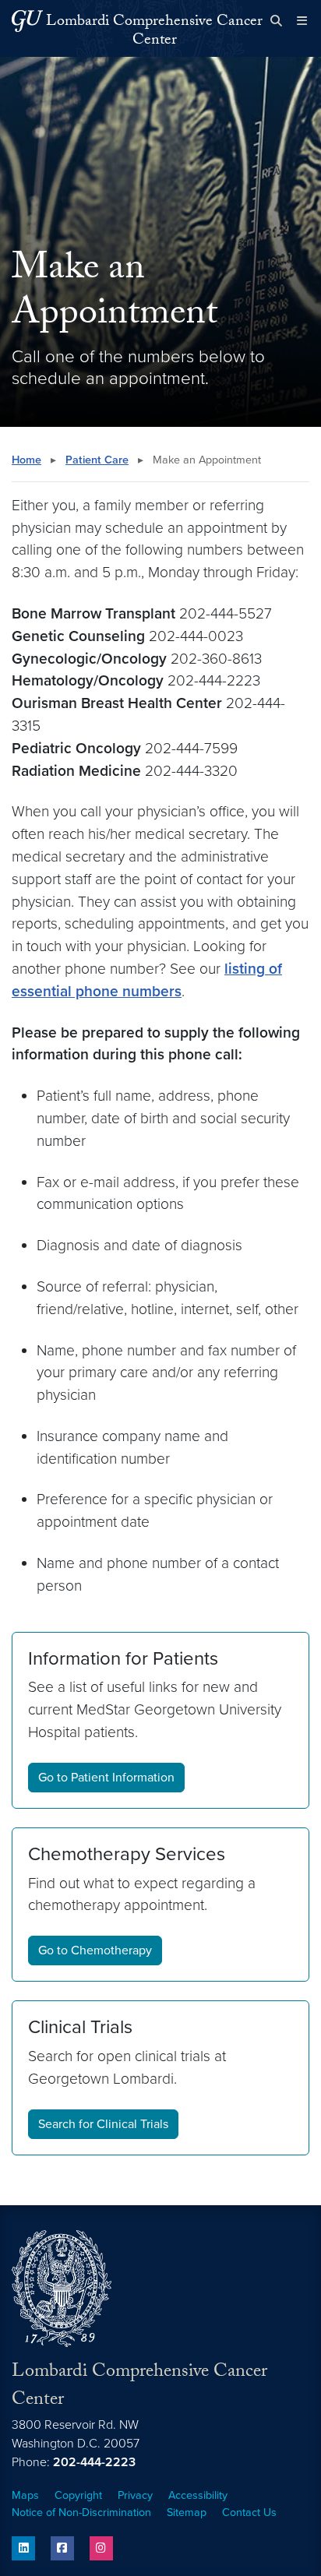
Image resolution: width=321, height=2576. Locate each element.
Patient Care (97, 460)
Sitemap (187, 2513)
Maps (25, 2495)
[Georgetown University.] (27, 21)
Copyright (78, 2495)
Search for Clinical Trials (103, 2124)
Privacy (135, 2495)
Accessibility (198, 2495)
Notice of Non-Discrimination (81, 2513)
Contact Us (249, 2513)
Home (26, 460)
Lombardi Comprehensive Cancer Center (154, 32)
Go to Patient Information (106, 1778)
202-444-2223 (94, 2462)
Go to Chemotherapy (95, 1951)
